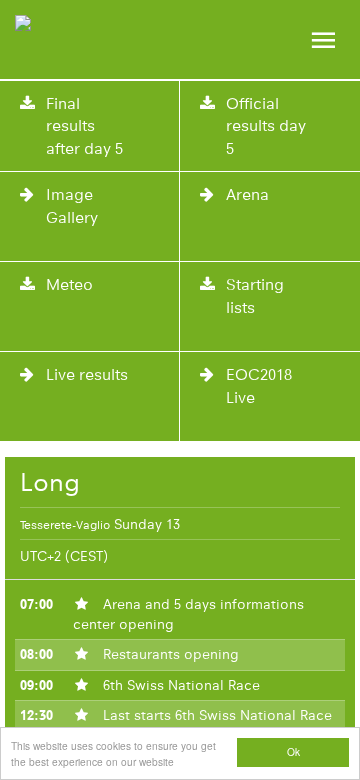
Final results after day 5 (84, 126)
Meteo (69, 284)
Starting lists (255, 295)
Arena (247, 194)
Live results (87, 374)
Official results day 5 (266, 126)
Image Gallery (72, 205)
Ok (293, 751)
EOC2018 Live (259, 385)
